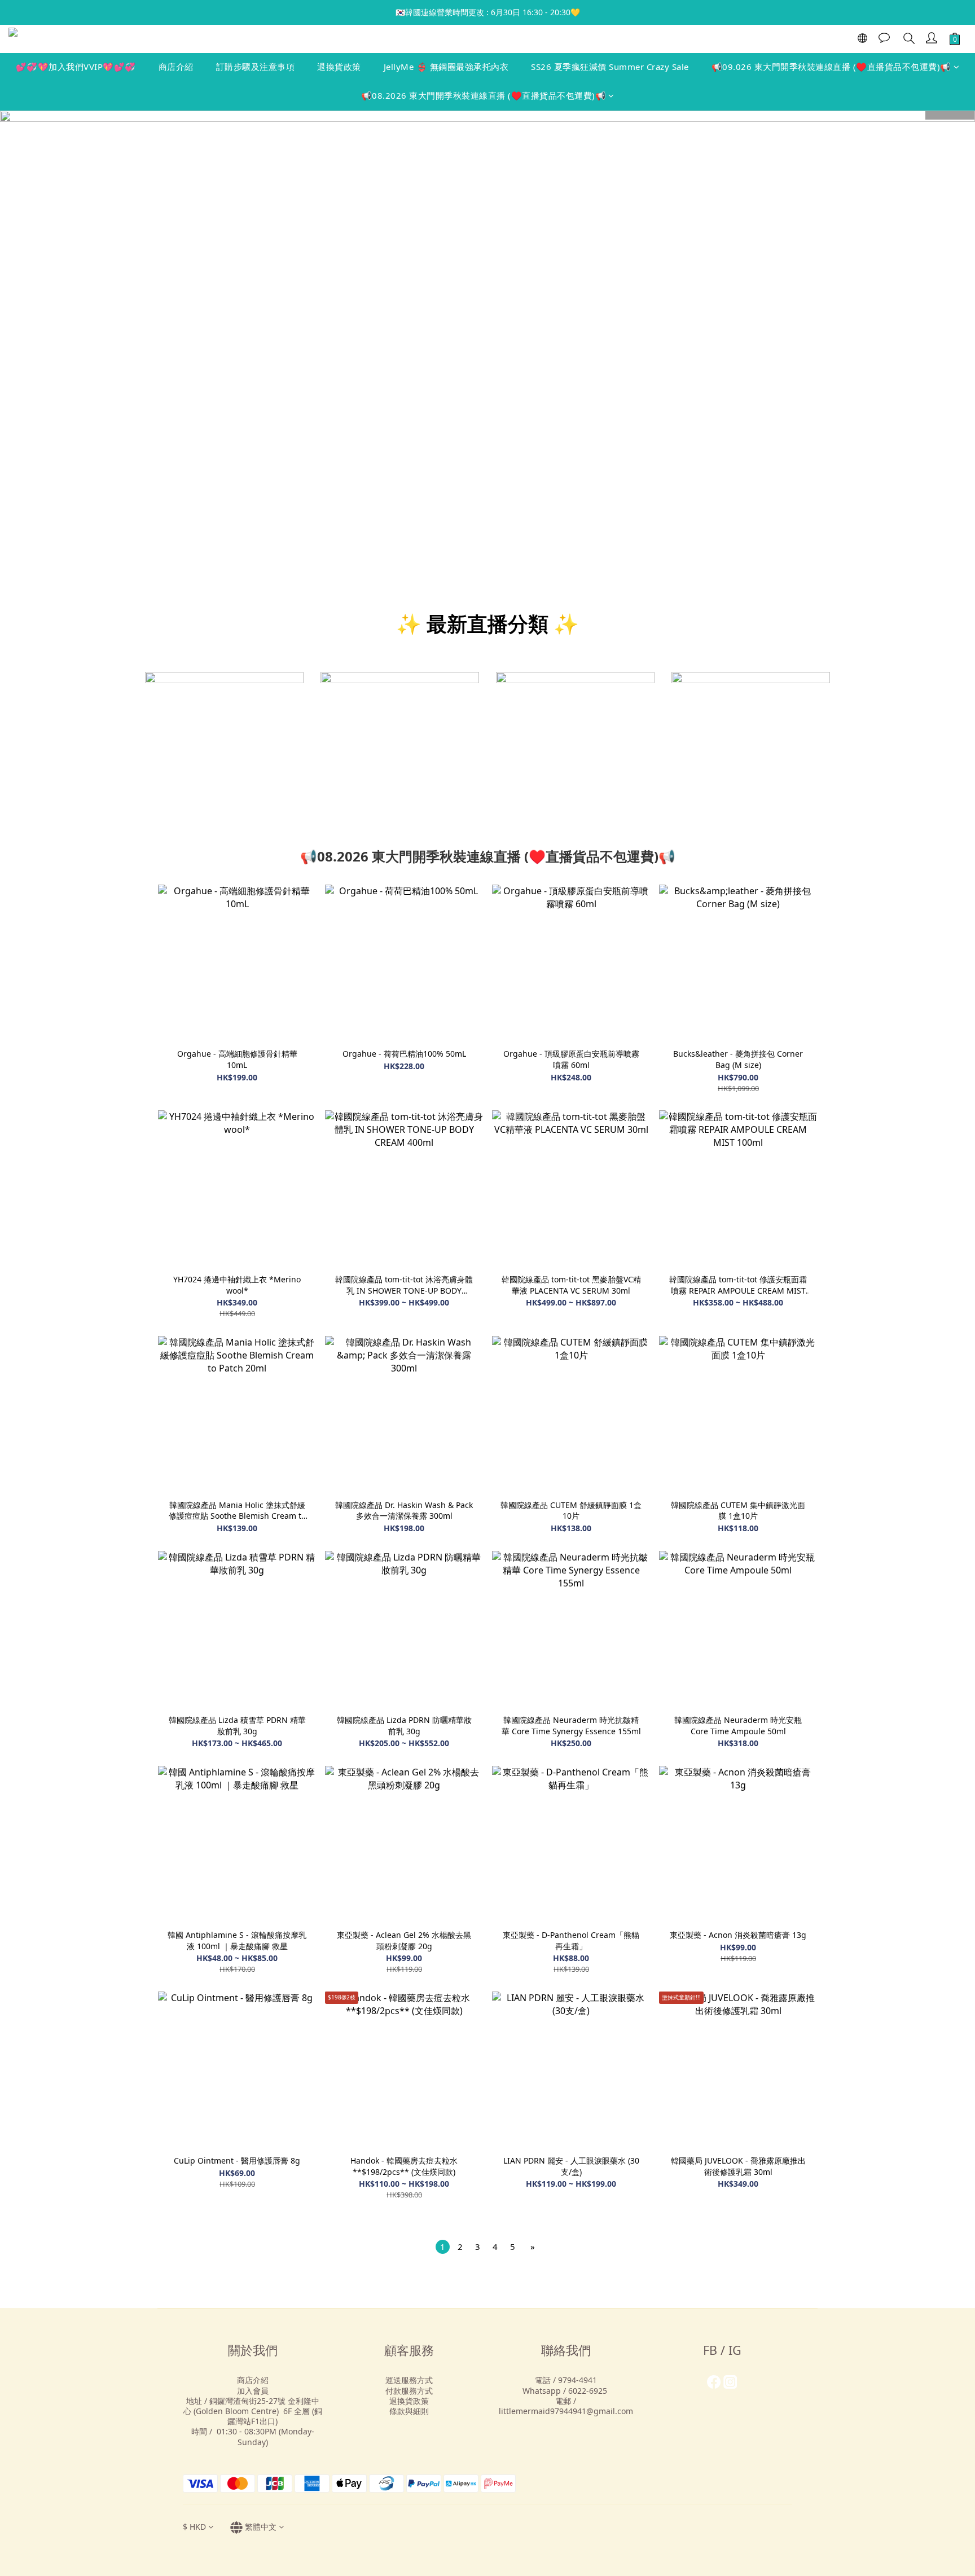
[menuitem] (443, 2247)
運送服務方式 (409, 2380)
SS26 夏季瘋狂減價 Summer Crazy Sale (610, 67)
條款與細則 (409, 2411)
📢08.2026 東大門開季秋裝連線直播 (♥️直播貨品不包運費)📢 (484, 95)
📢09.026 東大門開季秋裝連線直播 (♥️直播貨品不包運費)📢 (831, 67)
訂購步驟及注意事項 (256, 67)
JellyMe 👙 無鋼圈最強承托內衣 (446, 67)
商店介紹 (176, 67)
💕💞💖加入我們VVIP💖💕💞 (76, 67)
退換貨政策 (339, 67)
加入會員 (253, 2391)
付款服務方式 (409, 2391)
